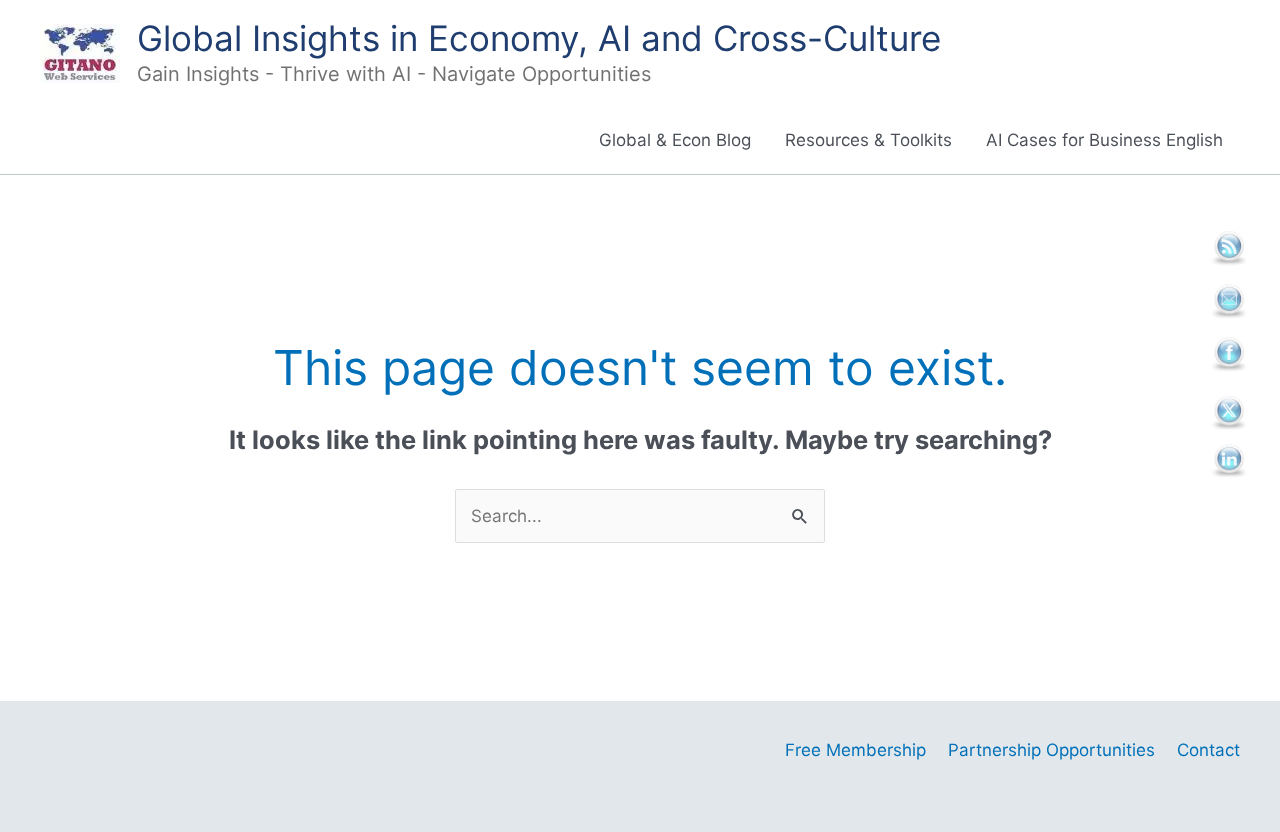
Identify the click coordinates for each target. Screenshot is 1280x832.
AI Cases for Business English (1104, 140)
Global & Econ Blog (675, 140)
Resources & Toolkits (868, 140)
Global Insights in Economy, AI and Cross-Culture (539, 38)
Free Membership (855, 750)
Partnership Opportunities (1051, 750)
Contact (1208, 750)
